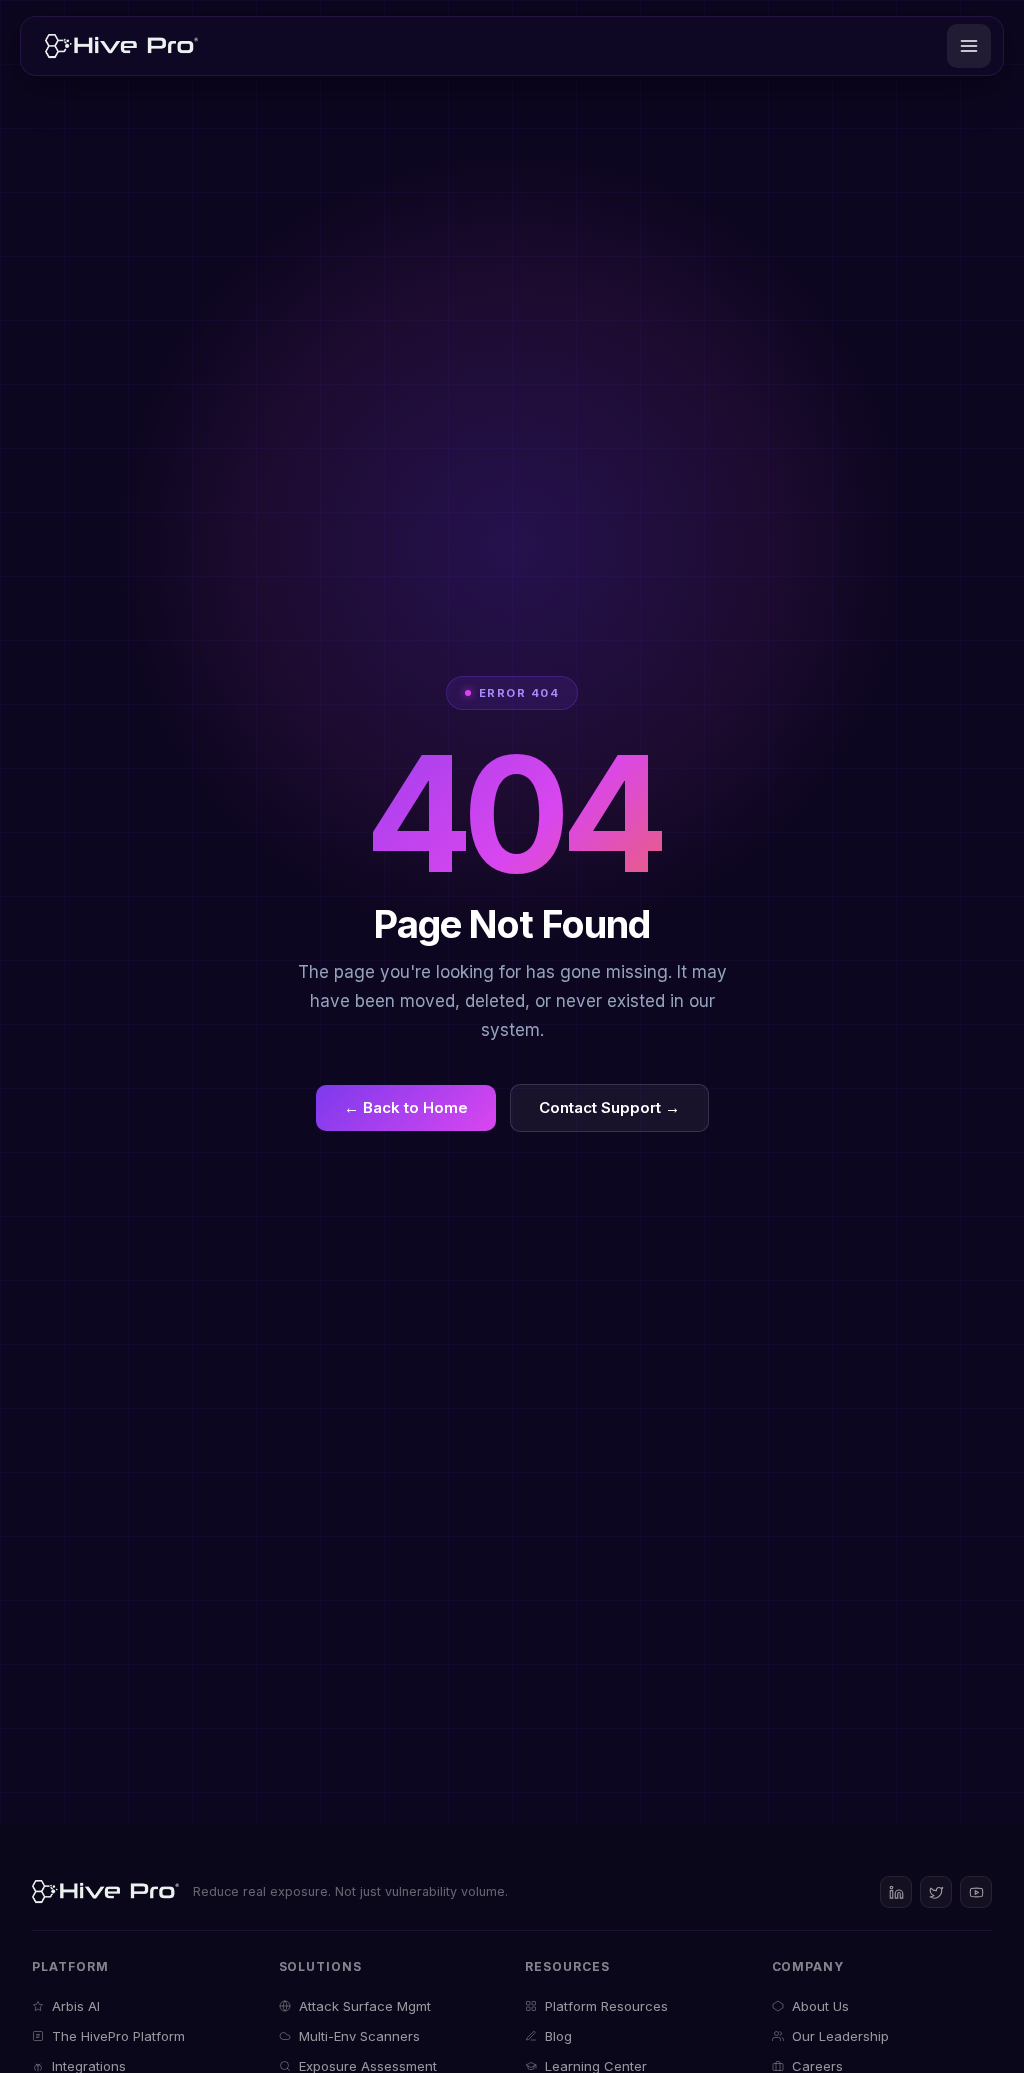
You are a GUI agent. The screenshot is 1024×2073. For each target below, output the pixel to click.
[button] (969, 46)
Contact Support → (609, 1107)
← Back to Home (406, 1107)
